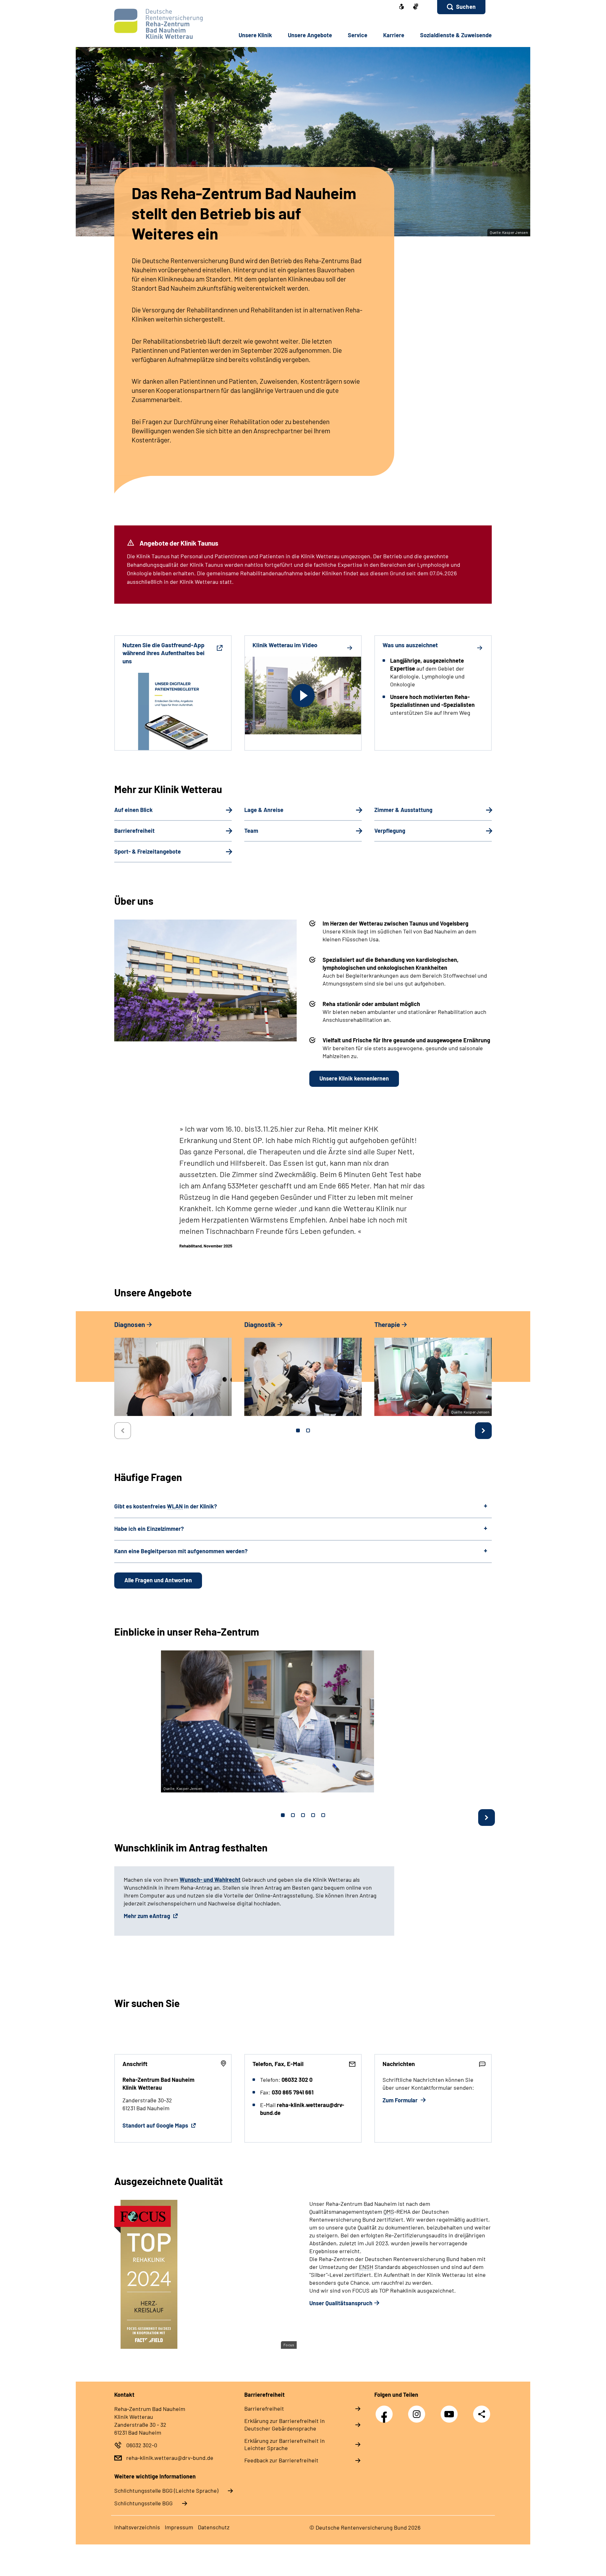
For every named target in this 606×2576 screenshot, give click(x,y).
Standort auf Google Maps (156, 2125)
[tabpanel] (173, 1371)
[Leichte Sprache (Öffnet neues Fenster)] (401, 7)
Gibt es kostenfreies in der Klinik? (166, 1506)
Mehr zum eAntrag (148, 1916)
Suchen (466, 7)
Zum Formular (401, 2100)
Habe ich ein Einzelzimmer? (149, 1529)
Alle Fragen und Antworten (158, 1580)
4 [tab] (313, 1815)
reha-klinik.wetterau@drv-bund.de (170, 2458)
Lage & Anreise (264, 810)
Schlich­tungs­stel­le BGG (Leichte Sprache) (166, 2490)
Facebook (386, 2411)
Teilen (482, 2414)
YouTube (451, 2411)
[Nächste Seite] (483, 1431)
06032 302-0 (142, 2445)
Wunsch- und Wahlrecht (210, 1880)
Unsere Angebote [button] (310, 35)
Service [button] (358, 35)
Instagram (418, 2411)
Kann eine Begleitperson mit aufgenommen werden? (181, 1551)
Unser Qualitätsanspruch (341, 2303)
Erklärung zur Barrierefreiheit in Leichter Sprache (285, 2444)
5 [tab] (323, 1815)
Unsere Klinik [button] (255, 35)
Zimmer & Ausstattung (403, 810)
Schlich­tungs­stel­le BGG (143, 2503)
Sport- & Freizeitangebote (148, 851)
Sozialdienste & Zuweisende (456, 35)
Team (251, 831)
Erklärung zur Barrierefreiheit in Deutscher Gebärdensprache (285, 2425)
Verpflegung (390, 831)
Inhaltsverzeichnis (137, 2527)
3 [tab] (303, 1815)
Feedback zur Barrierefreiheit (281, 2460)
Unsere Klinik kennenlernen (354, 1078)
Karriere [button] (394, 35)
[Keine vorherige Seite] (123, 1431)
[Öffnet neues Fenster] (416, 7)
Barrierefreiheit (134, 831)
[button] (461, 7)
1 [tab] (298, 1430)
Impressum (179, 2527)
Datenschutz (214, 2527)
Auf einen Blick (134, 810)
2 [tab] (308, 1430)
